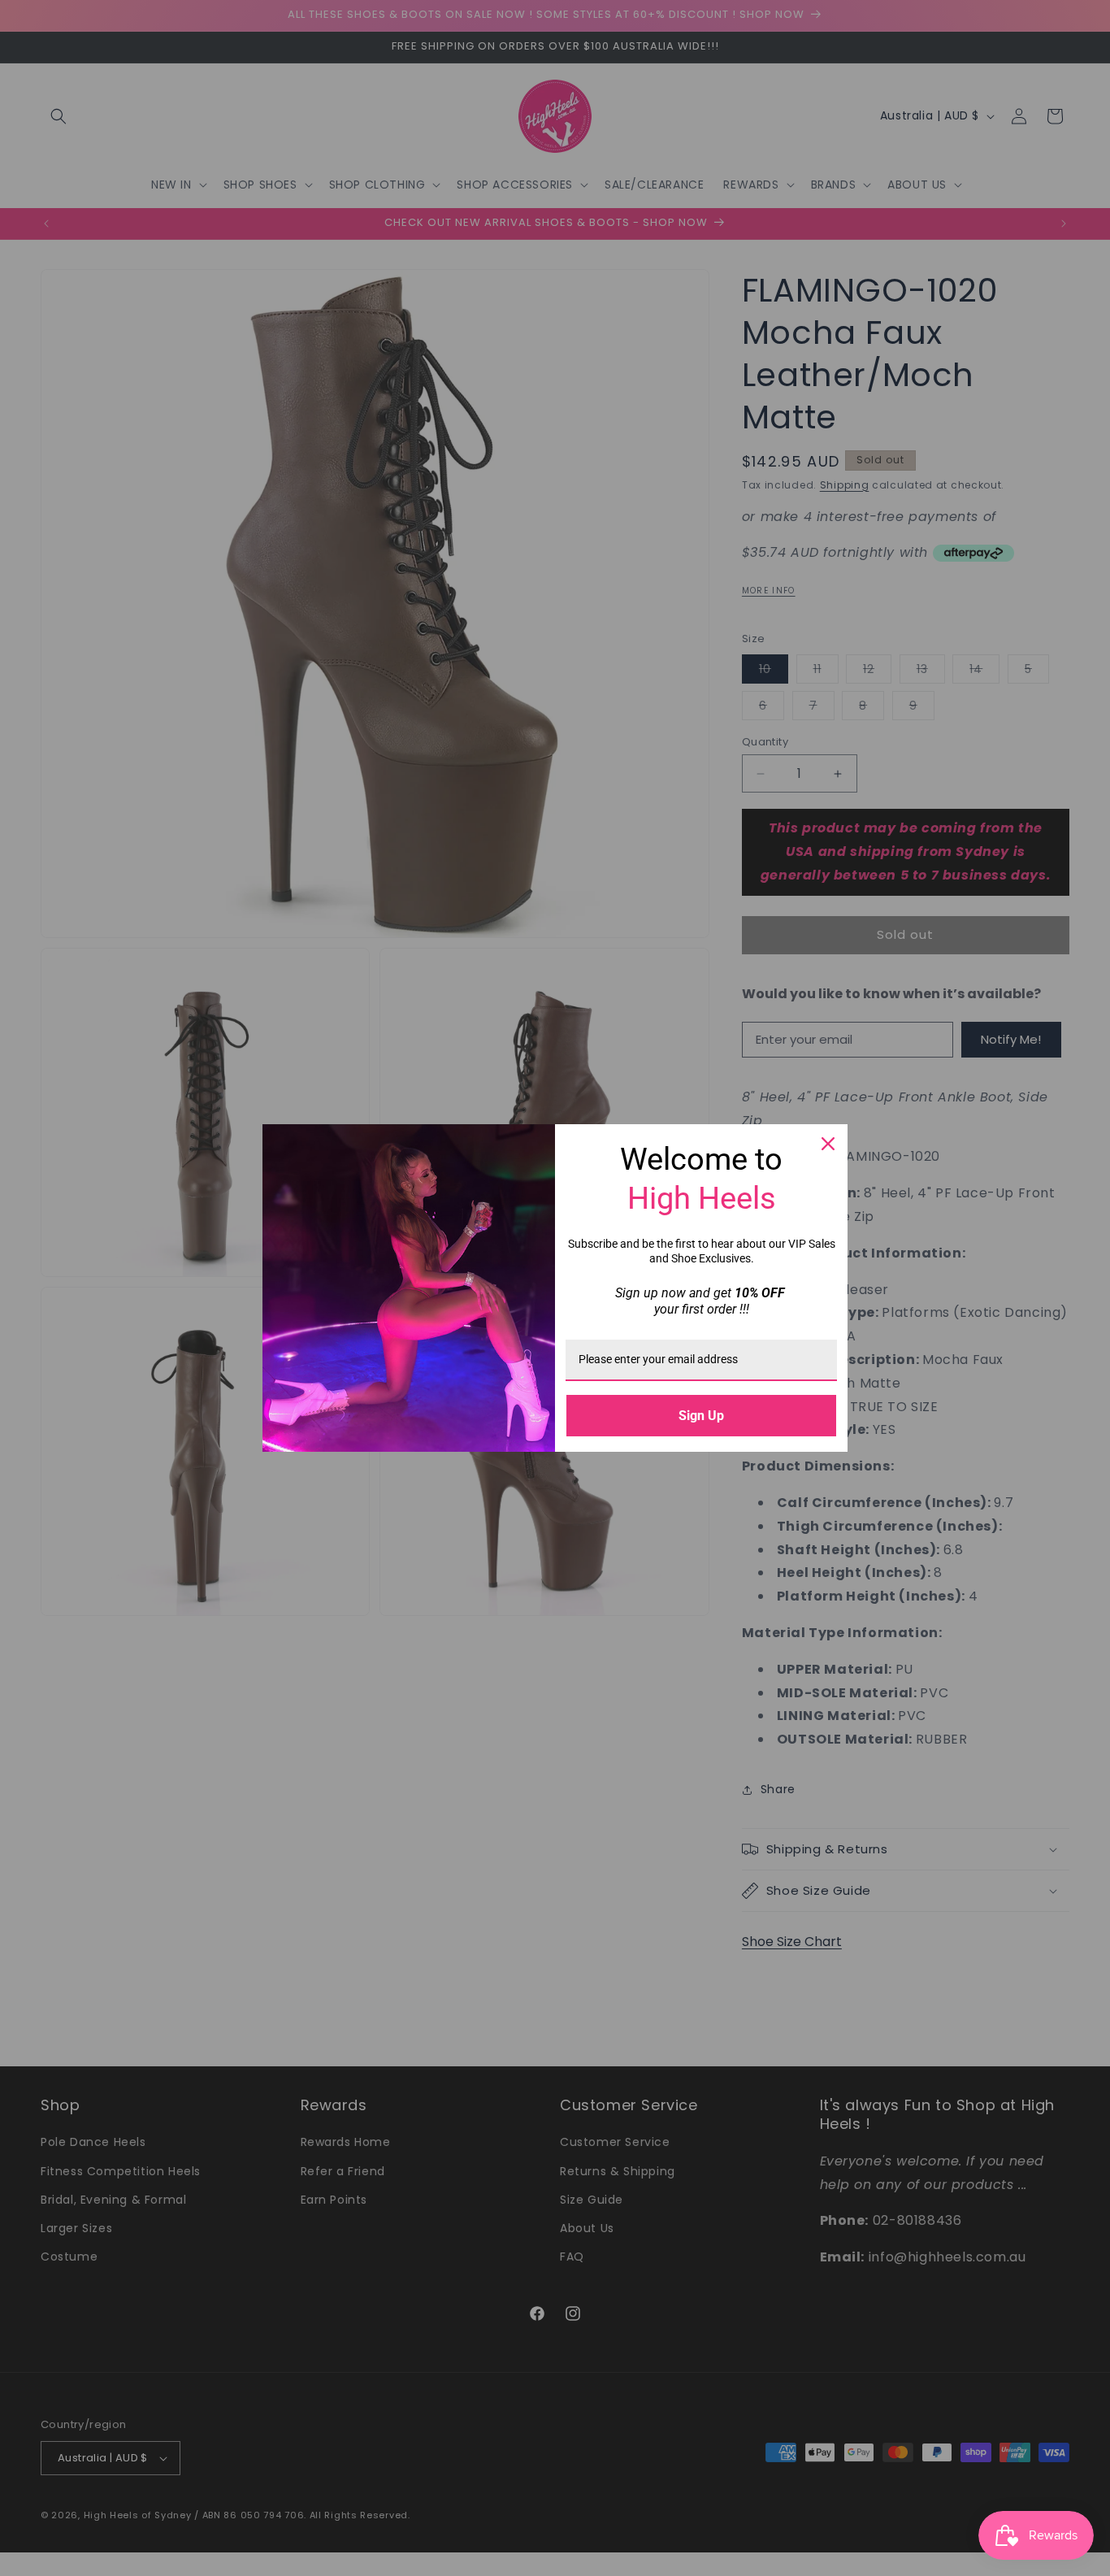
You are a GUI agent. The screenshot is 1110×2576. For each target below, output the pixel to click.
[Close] (828, 1144)
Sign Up (701, 1416)
